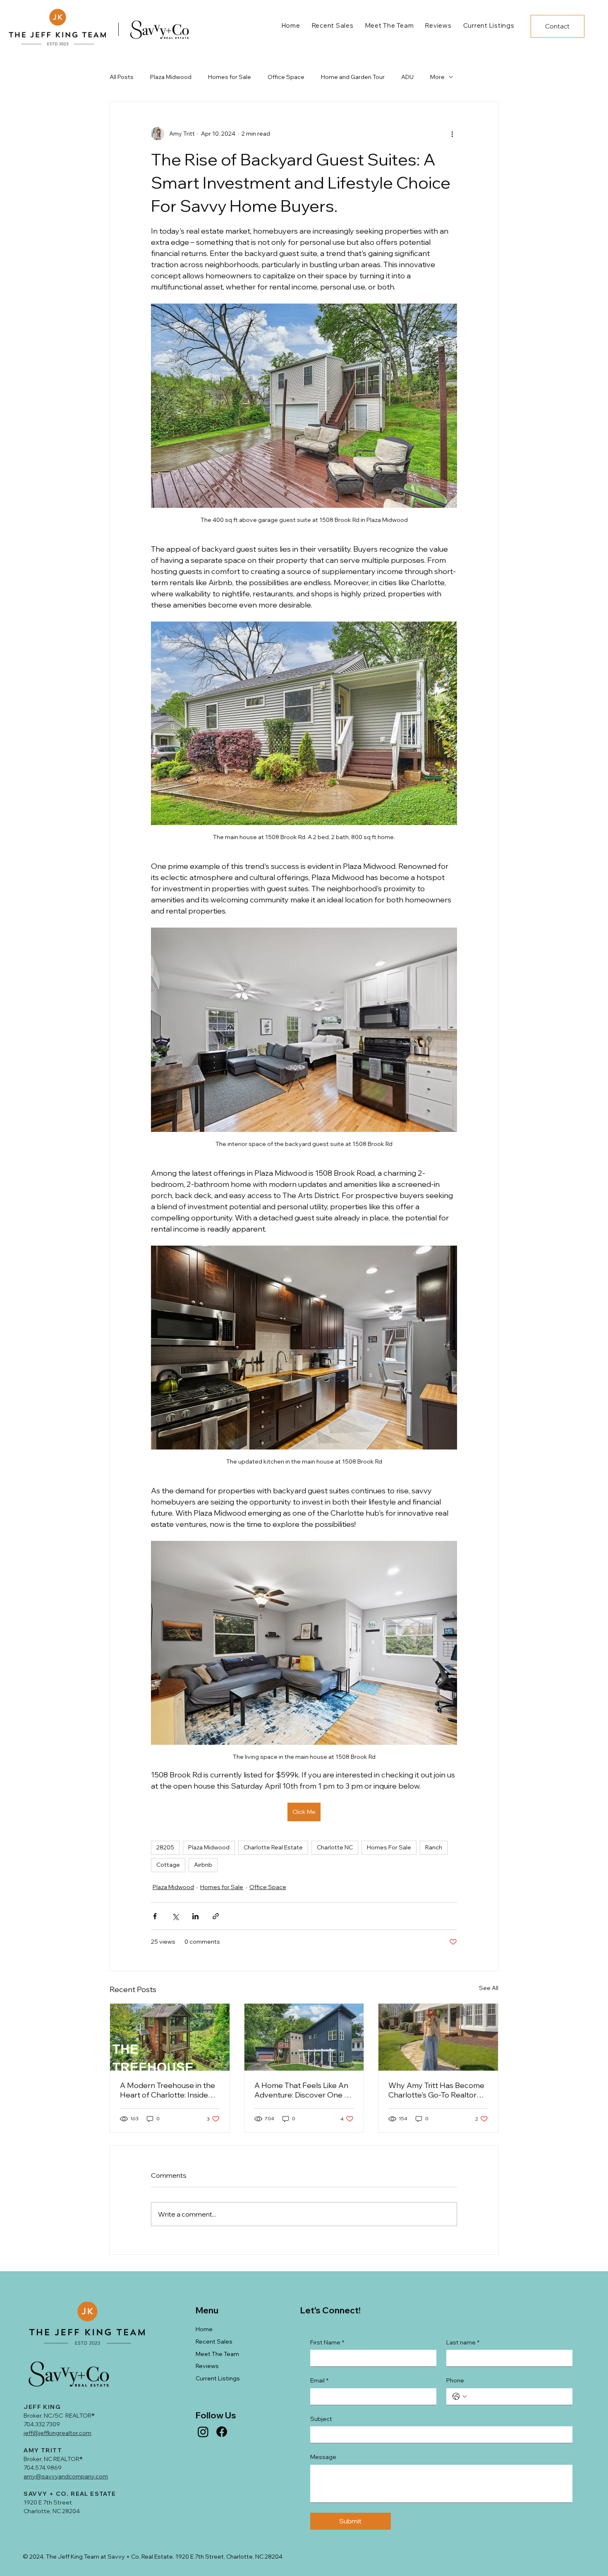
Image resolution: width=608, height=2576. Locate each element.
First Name (327, 2342)
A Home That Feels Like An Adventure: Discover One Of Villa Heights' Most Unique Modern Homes (304, 2090)
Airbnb (203, 1865)
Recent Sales (214, 2342)
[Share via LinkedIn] (195, 1916)
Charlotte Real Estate (273, 1847)
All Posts (122, 77)
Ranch (434, 1847)
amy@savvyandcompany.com (66, 2476)
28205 (165, 1847)
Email (319, 2380)
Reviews (207, 2366)
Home (204, 2329)
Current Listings (218, 2378)
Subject (321, 2419)
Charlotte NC (335, 1847)
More (437, 77)
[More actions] (452, 134)
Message (323, 2457)
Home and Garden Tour (353, 77)
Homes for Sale (230, 77)
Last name (463, 2342)
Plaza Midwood (171, 77)
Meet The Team (217, 2354)
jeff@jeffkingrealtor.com (57, 2433)
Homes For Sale (389, 1847)
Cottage (168, 1865)
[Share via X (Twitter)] (175, 1916)
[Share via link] (216, 1916)
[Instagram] (203, 2432)
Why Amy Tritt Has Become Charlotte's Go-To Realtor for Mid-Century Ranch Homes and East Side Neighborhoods (436, 2090)
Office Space (286, 77)
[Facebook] (222, 2432)
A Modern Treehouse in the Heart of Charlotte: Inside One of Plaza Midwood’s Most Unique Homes (168, 2090)
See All (489, 1988)
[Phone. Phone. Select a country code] (460, 2397)
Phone (455, 2380)
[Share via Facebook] (155, 1916)
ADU (407, 77)
